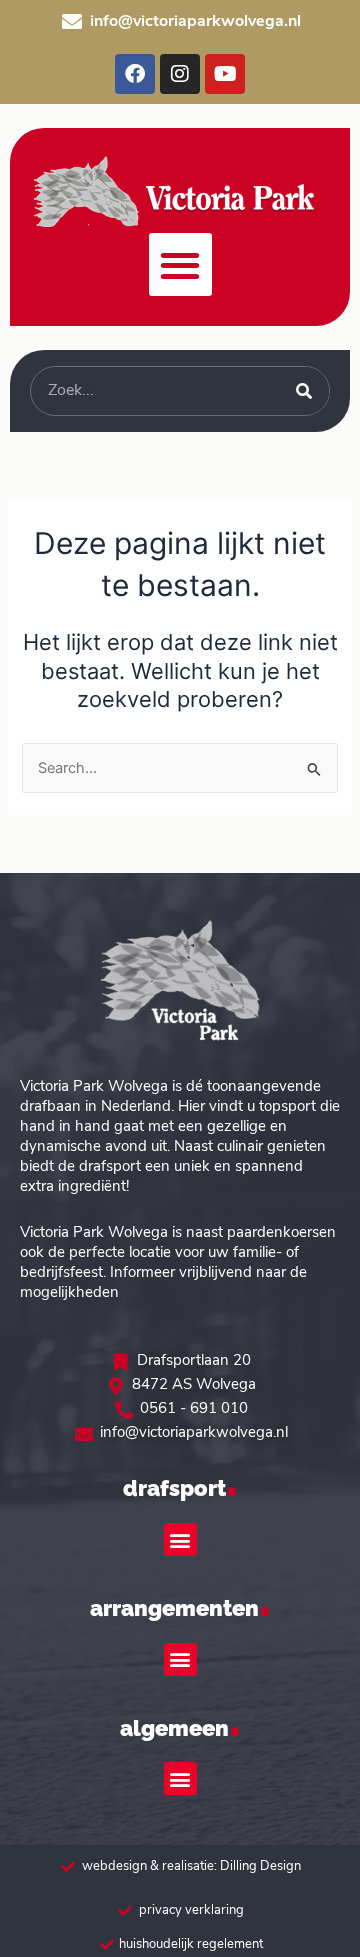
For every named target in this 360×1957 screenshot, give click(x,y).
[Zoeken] (304, 391)
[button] (180, 264)
